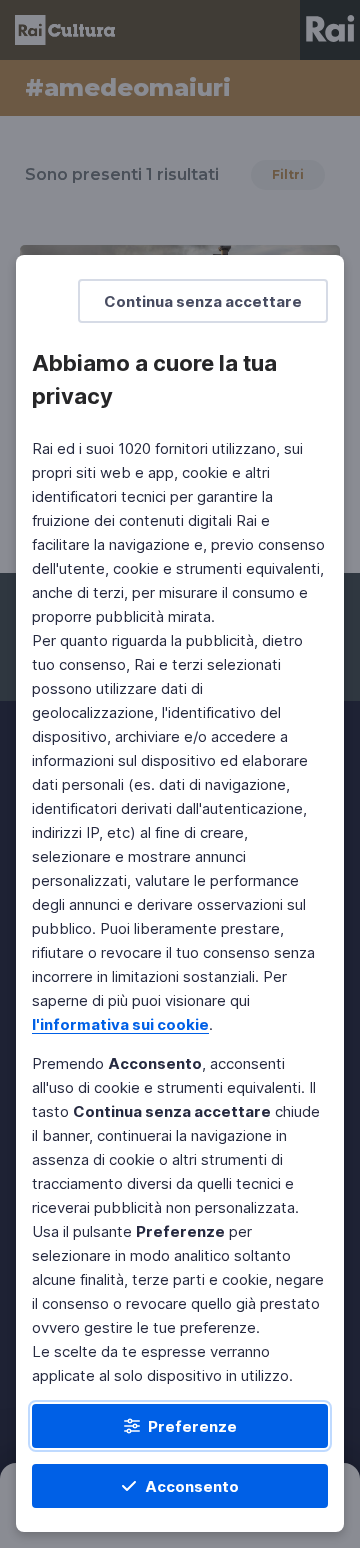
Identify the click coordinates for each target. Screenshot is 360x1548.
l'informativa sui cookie (120, 1024)
